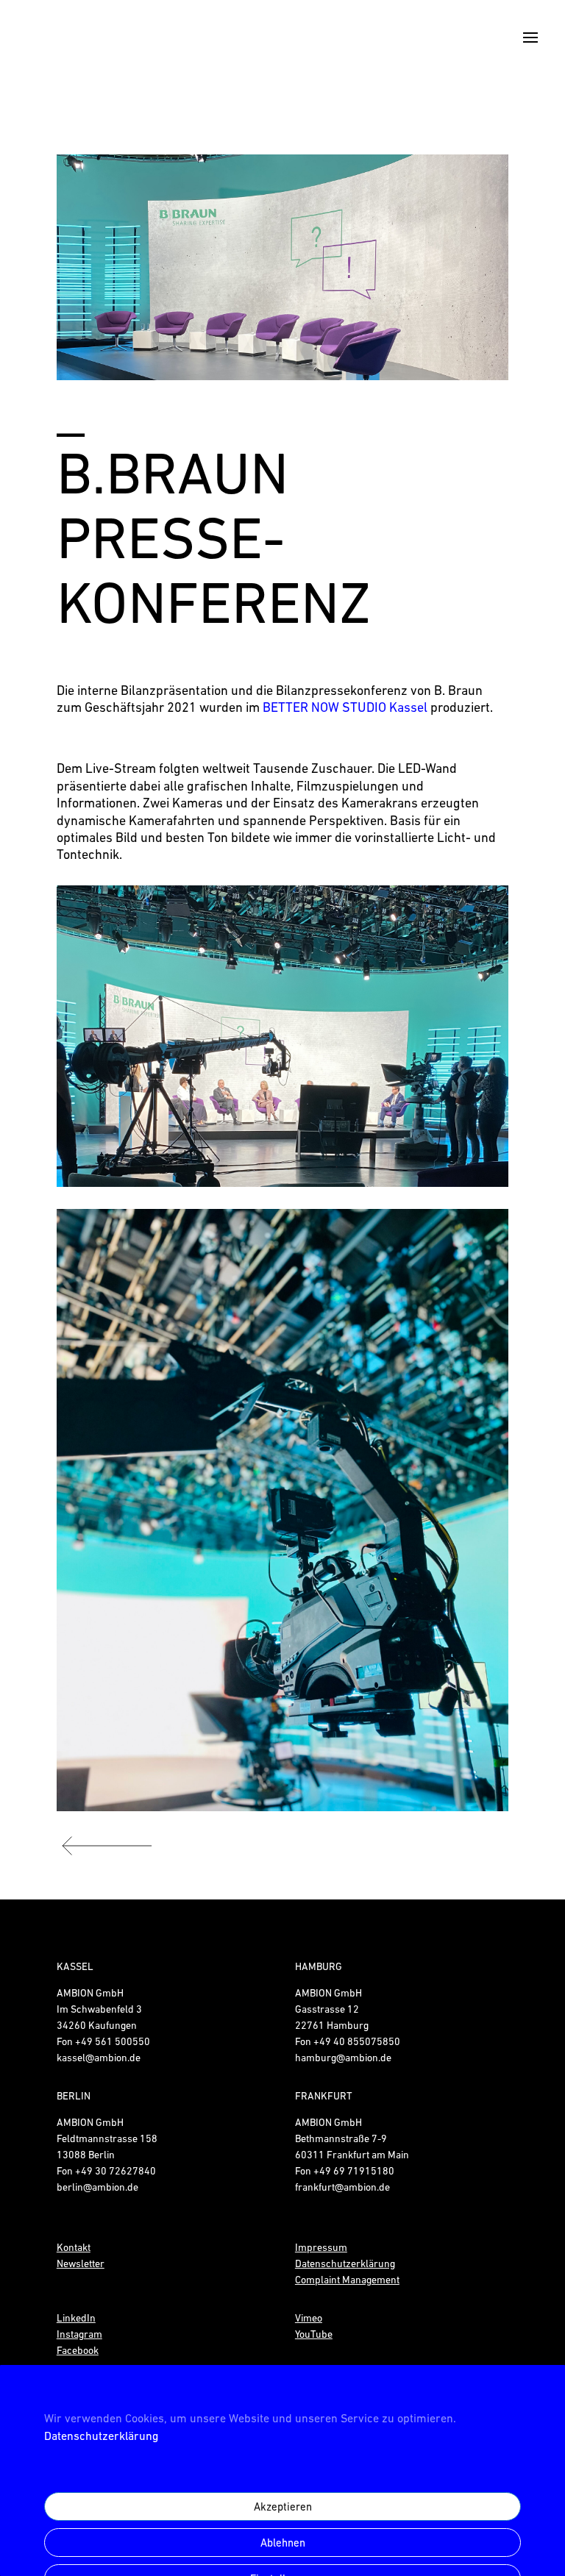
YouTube (314, 2334)
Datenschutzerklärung (101, 2436)
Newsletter (81, 2263)
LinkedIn (76, 2318)
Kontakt (74, 2247)
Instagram (79, 2334)
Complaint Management (347, 2280)
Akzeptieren (283, 2507)
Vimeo (309, 2318)
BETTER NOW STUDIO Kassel (345, 707)
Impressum (321, 2247)
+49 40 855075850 (357, 2041)
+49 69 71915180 (354, 2171)
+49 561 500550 (113, 2041)
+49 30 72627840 (116, 2171)
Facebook (78, 2350)
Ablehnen (283, 2543)
